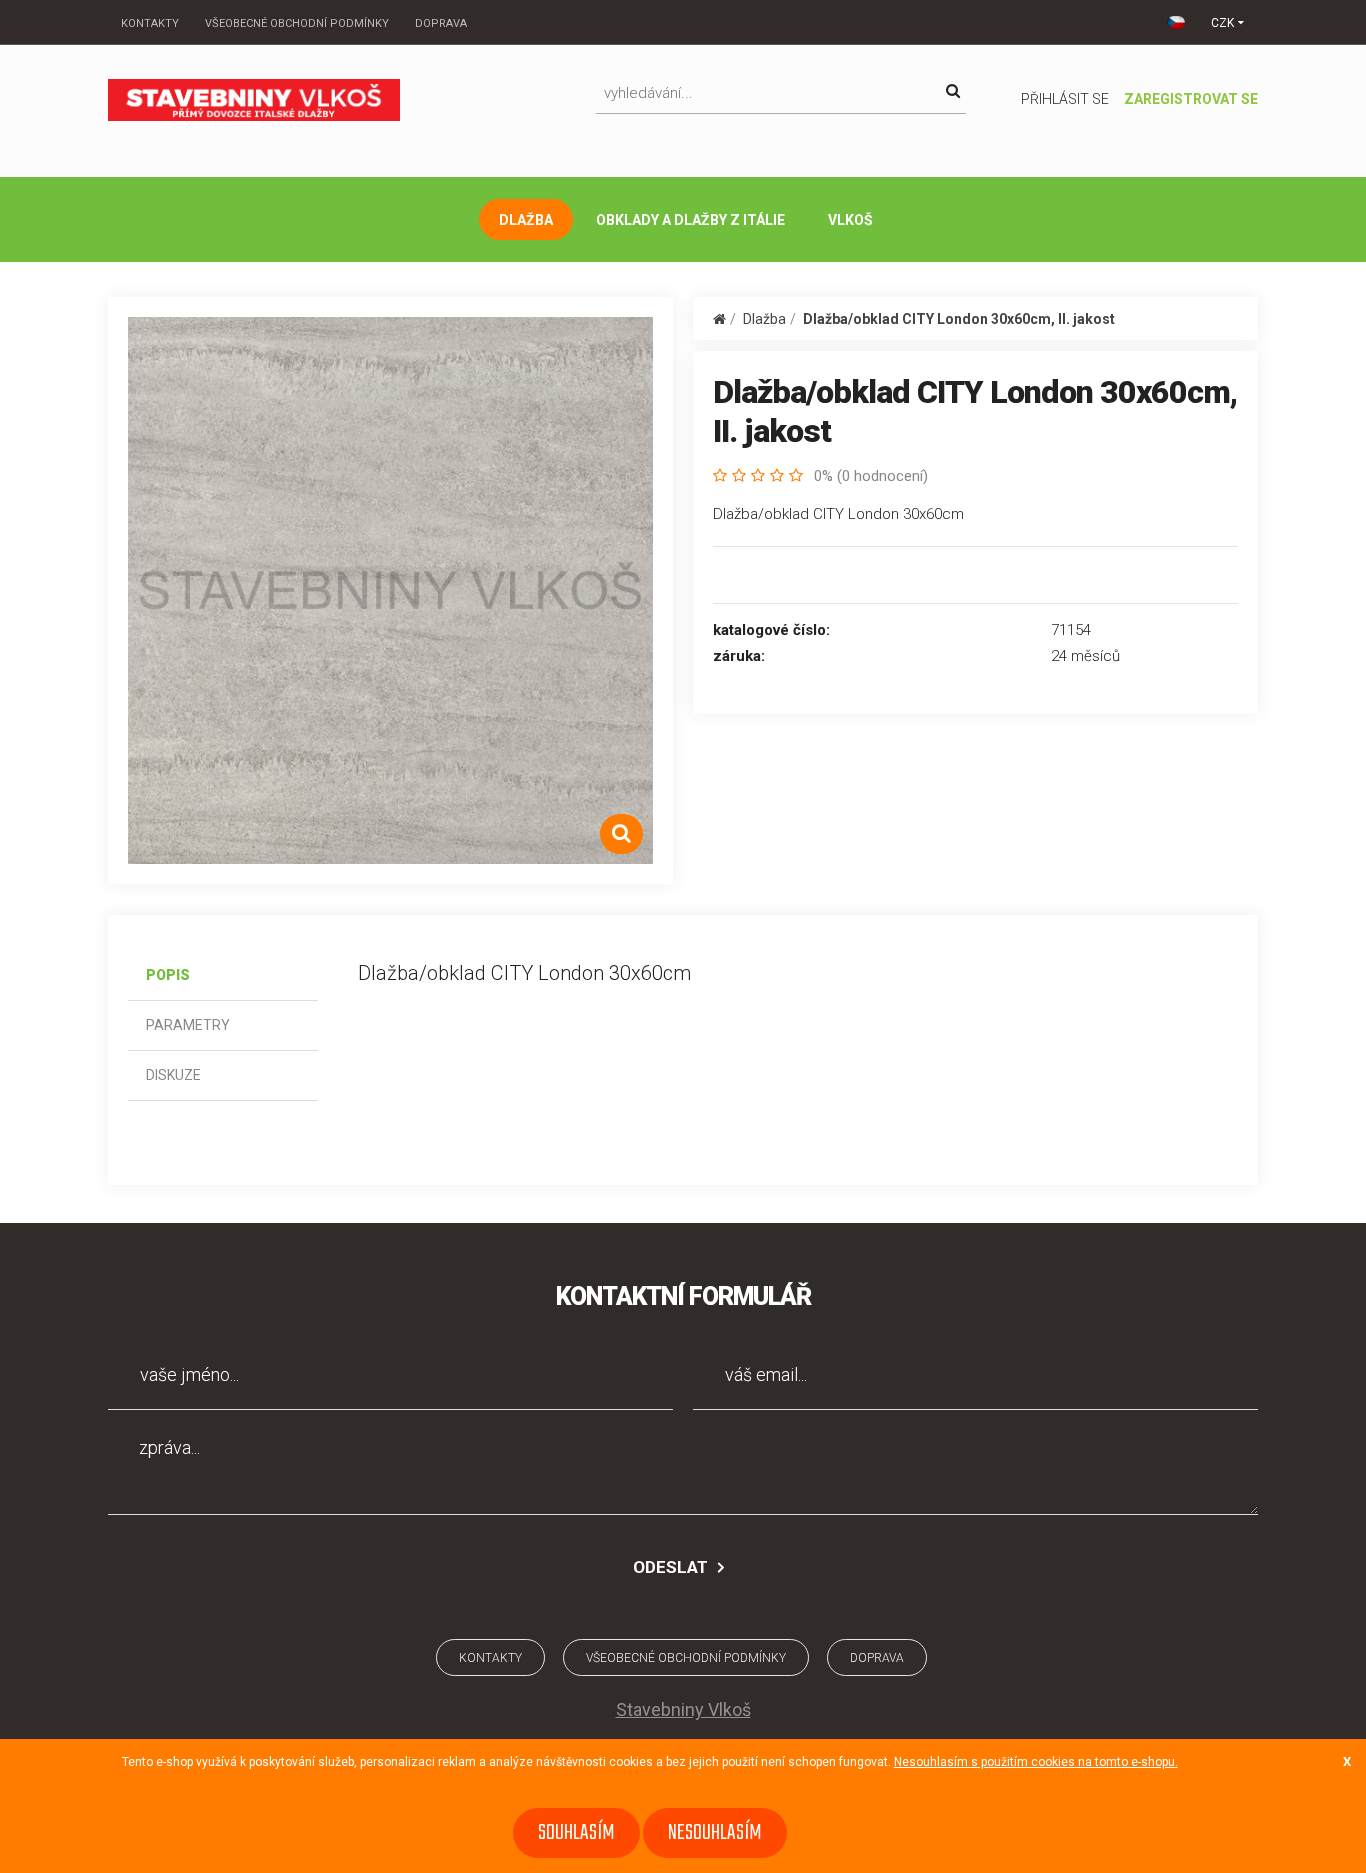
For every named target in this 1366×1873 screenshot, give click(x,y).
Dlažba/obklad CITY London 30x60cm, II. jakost (959, 319)
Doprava (441, 23)
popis (168, 975)
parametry (188, 1025)
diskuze (173, 1075)
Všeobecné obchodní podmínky (297, 23)
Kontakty (150, 23)
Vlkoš (850, 220)
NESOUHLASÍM (715, 1833)
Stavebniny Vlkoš (683, 1709)
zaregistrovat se (1191, 99)
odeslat (670, 1567)
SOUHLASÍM (576, 1833)
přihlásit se (1065, 99)
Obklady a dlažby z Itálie (690, 220)
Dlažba (526, 220)
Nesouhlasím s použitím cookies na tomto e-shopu (1034, 1762)
